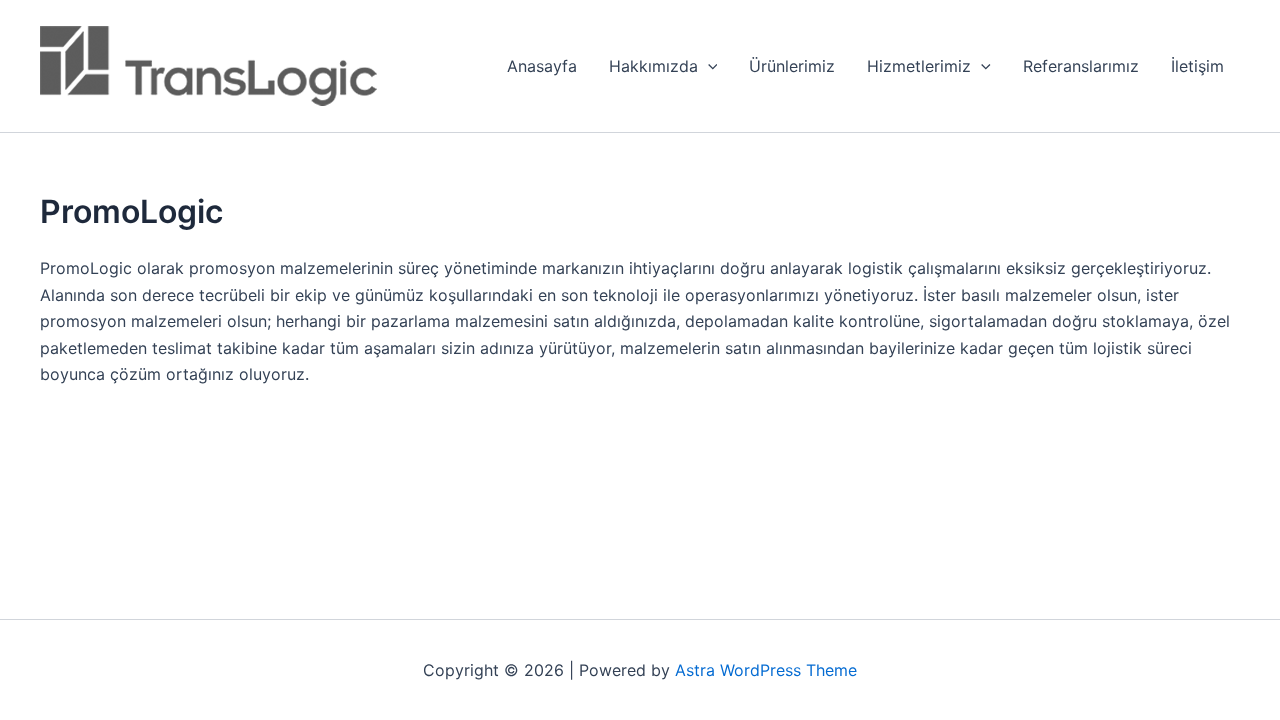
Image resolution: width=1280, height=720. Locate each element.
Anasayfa (542, 66)
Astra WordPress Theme (766, 670)
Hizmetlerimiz (919, 66)
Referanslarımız (1081, 66)
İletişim (1197, 66)
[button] (708, 66)
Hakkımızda (653, 66)
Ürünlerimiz (792, 66)
